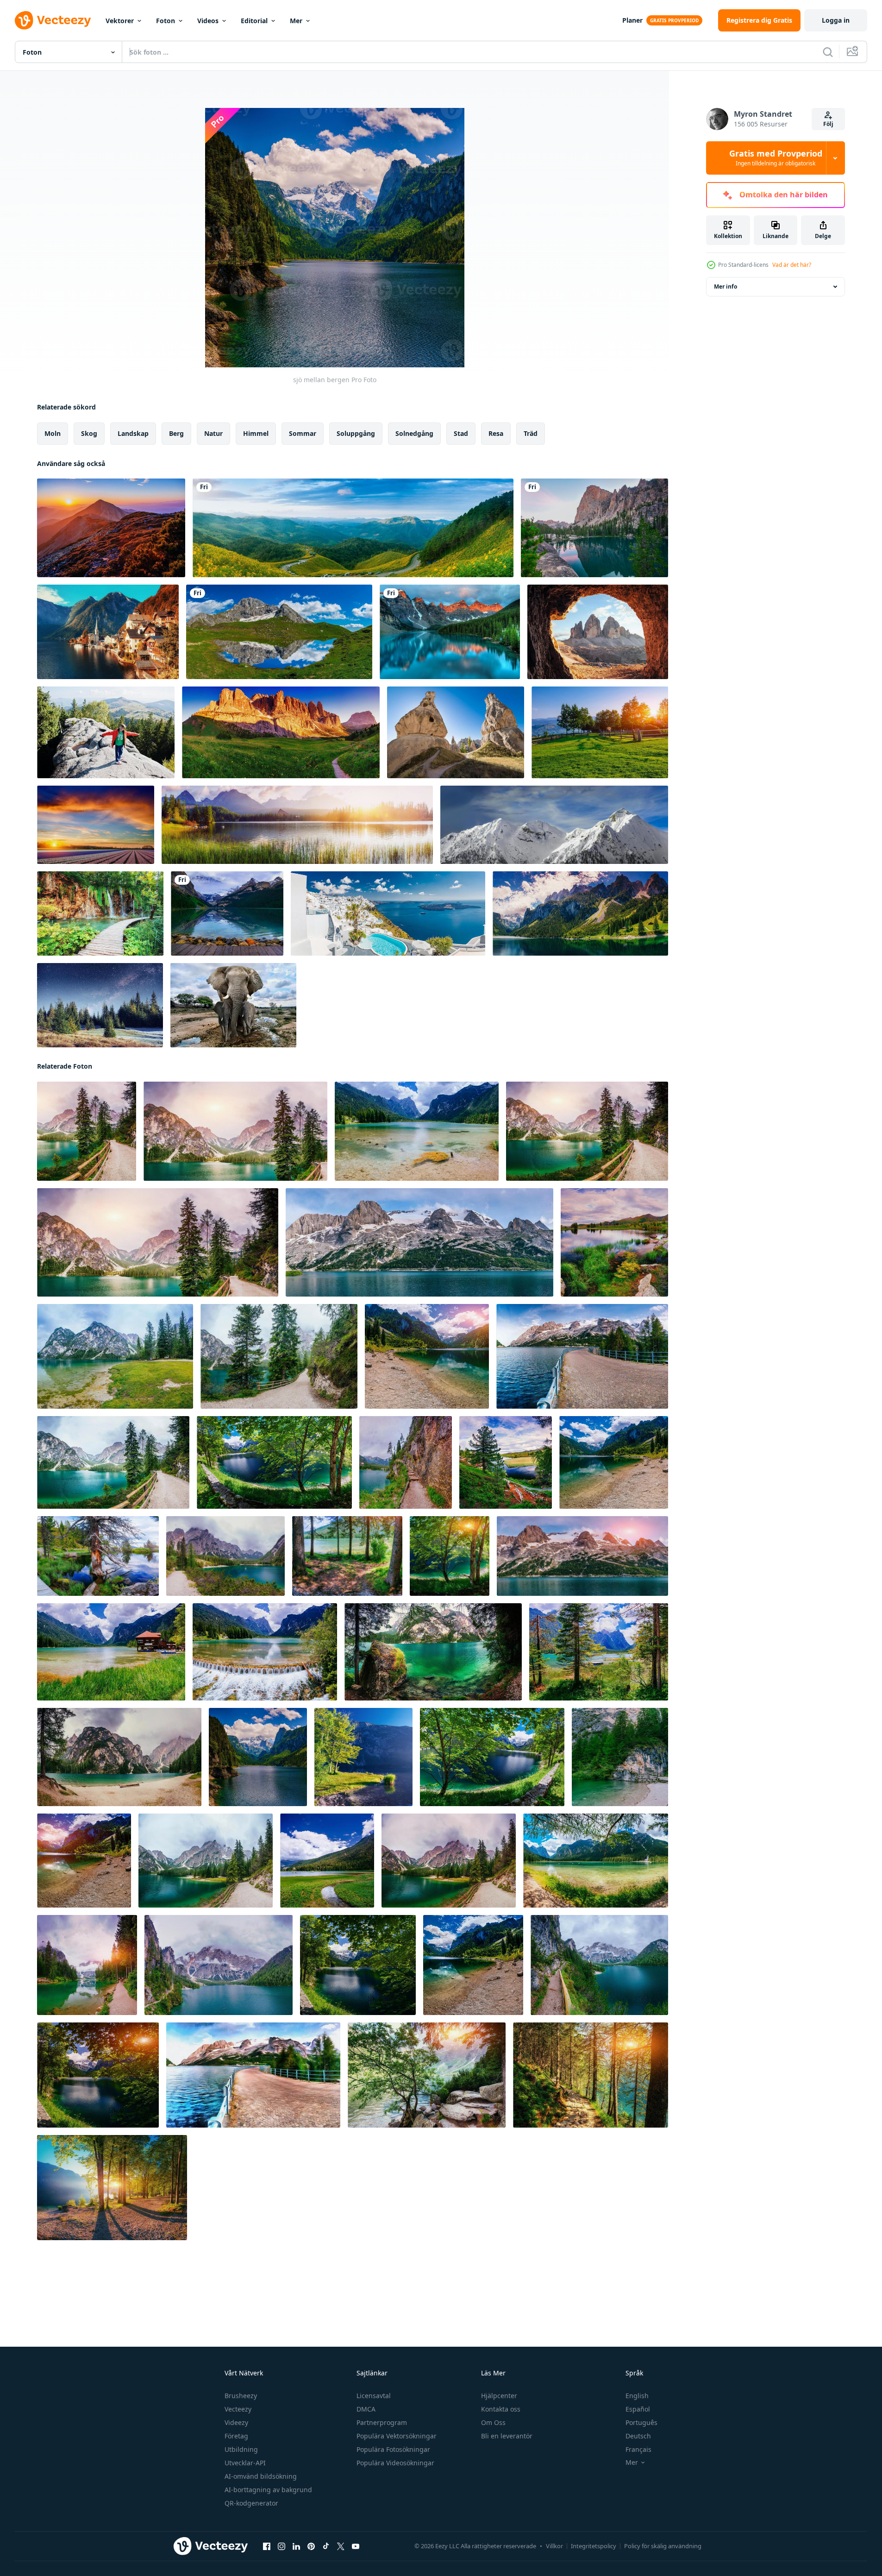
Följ (828, 124)
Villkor (554, 2546)
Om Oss (493, 2422)
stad (461, 433)
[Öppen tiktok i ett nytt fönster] (326, 2546)
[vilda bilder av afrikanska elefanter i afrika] (233, 1005)
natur (213, 433)
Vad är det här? (792, 265)
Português (641, 2422)
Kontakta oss (501, 2409)
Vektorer (120, 21)
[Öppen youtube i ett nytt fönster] (356, 2546)
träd (531, 433)
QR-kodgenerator (251, 2503)
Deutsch (638, 2436)
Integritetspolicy (594, 2546)
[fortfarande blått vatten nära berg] (594, 528)
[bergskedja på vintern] (554, 825)
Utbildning (241, 2449)
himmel (256, 433)
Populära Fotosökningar (393, 2449)
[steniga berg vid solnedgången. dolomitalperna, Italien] (281, 732)
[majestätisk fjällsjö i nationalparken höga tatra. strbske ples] (297, 825)
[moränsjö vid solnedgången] (450, 632)
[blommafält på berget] (353, 528)
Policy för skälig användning (663, 2546)
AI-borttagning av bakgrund (268, 2490)
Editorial (254, 21)
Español (638, 2409)
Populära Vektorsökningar (397, 2436)
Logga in (836, 20)
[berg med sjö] (279, 632)
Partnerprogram (382, 2422)
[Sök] (828, 52)
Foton (166, 21)
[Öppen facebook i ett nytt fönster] (267, 2546)
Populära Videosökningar (395, 2463)
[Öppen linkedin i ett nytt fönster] (296, 2546)
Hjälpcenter (499, 2396)
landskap (133, 433)
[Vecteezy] (53, 20)
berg (176, 433)
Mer (296, 21)
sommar (303, 433)
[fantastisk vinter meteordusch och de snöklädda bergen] (100, 1005)
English (637, 2396)
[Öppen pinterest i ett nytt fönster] (311, 2546)
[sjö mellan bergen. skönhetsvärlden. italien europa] (417, 1131)
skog (89, 433)
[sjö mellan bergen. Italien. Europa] (119, 1757)
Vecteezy (238, 2409)
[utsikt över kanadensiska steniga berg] (227, 913)
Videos (208, 21)
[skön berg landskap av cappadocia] (456, 732)
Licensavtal (374, 2396)
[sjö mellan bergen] (87, 1131)
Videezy (236, 2422)
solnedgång (414, 433)
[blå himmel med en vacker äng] (600, 732)
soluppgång (356, 433)
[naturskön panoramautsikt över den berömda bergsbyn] (108, 632)
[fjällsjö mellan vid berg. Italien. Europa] (580, 913)
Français (638, 2449)
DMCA (366, 2409)
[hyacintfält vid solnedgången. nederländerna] (96, 825)
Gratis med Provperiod (776, 158)
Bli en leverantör (507, 2436)
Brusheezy (241, 2396)
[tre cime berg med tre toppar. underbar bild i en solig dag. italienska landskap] (598, 632)
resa (496, 433)
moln (53, 433)
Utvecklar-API (245, 2463)
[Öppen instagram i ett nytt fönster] (281, 2546)
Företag (236, 2436)
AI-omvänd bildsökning (261, 2476)
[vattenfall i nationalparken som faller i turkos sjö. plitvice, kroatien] (100, 913)
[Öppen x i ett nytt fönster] (341, 2546)
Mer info (726, 287)
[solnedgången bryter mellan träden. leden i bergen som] (427, 2075)
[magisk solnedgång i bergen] (111, 528)
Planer (632, 20)
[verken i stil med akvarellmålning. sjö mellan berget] (253, 2075)
